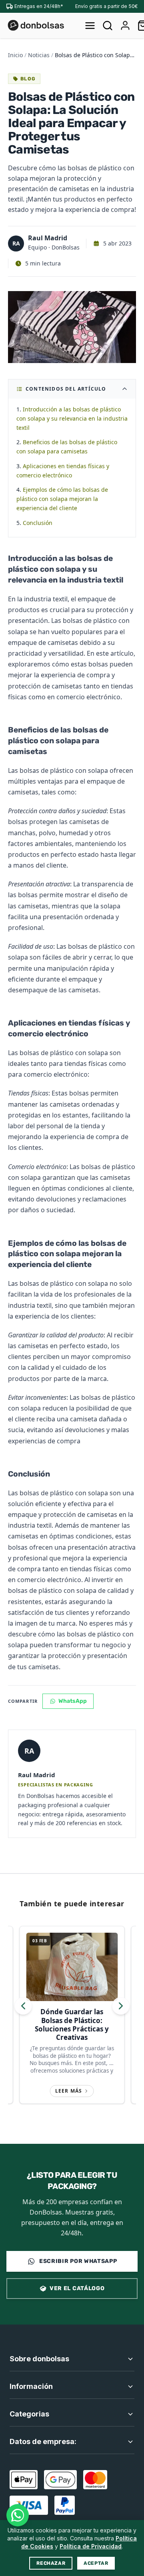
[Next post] (121, 2006)
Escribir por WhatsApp (78, 2261)
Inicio (15, 55)
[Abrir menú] (90, 26)
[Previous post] (23, 2006)
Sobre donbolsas (39, 2359)
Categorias (29, 2414)
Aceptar (96, 2563)
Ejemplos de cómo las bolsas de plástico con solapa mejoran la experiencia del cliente (62, 499)
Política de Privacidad (91, 2546)
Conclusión (38, 523)
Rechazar (51, 2563)
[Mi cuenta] (125, 26)
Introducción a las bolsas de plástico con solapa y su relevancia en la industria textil (72, 418)
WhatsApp (73, 1701)
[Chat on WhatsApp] (18, 2515)
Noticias (39, 55)
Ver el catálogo (77, 2288)
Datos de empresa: (43, 2441)
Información (31, 2386)
